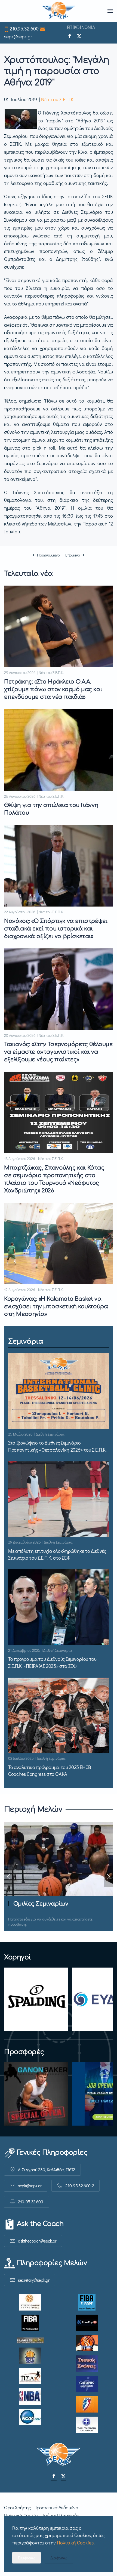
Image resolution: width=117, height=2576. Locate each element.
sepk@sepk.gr (18, 36)
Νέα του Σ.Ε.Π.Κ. (58, 99)
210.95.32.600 (24, 29)
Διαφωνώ (59, 2558)
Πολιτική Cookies (22, 2515)
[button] (110, 11)
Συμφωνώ (27, 2558)
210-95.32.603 (31, 2202)
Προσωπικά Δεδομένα (56, 2507)
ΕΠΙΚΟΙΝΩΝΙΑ (81, 27)
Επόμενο (73, 555)
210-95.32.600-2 (80, 2186)
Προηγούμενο (48, 555)
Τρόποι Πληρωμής (60, 2515)
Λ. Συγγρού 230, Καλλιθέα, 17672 (47, 2170)
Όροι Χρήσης (17, 2507)
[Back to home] (59, 11)
